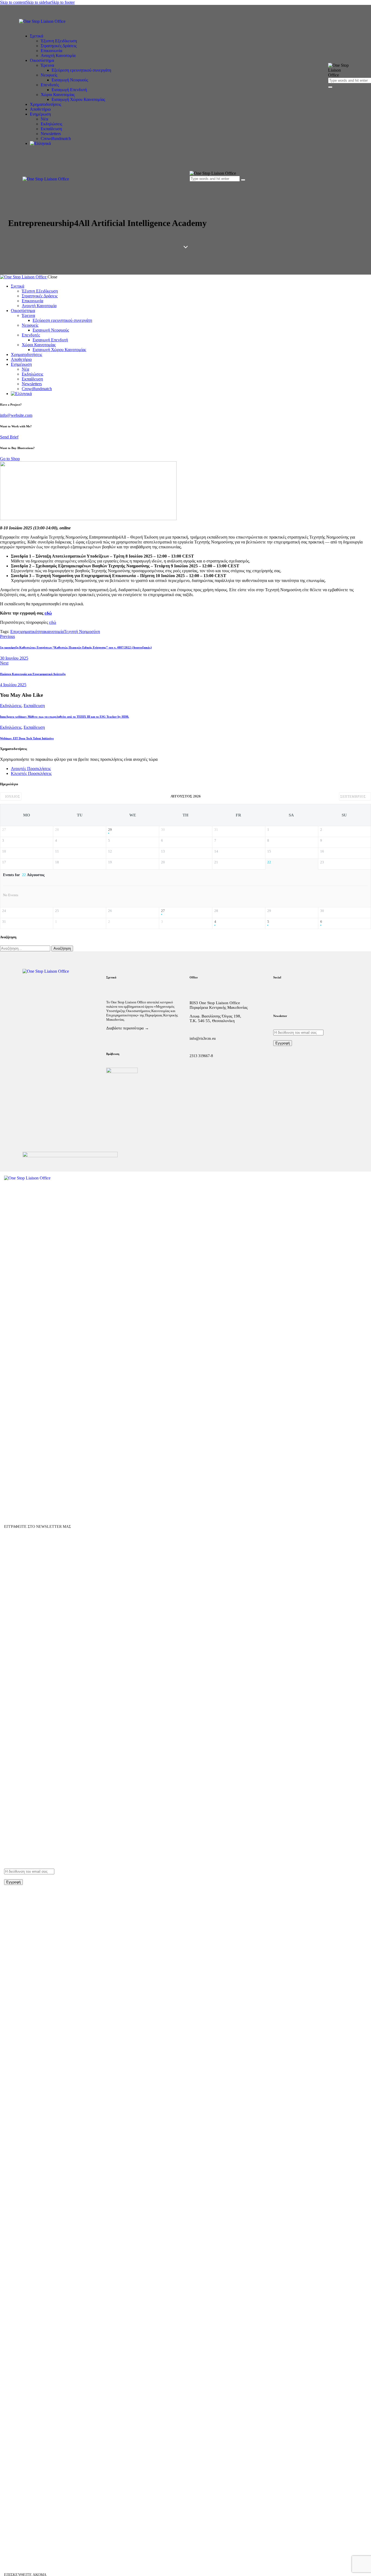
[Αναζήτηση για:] (26, 948)
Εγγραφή (283, 1043)
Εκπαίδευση (34, 706)
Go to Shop (10, 459)
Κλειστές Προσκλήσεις (31, 773)
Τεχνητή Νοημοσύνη (82, 632)
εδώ (48, 613)
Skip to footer (63, 2)
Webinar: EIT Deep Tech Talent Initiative (27, 738)
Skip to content (13, 2)
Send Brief (9, 437)
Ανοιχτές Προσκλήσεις (31, 769)
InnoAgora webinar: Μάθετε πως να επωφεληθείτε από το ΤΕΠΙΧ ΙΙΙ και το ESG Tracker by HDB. (65, 717)
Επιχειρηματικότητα (28, 632)
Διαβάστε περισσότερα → (128, 1028)
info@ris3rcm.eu (203, 1039)
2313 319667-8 (201, 1056)
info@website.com (16, 415)
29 (110, 830)
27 (163, 911)
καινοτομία (54, 632)
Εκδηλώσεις (11, 706)
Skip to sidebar (39, 2)
